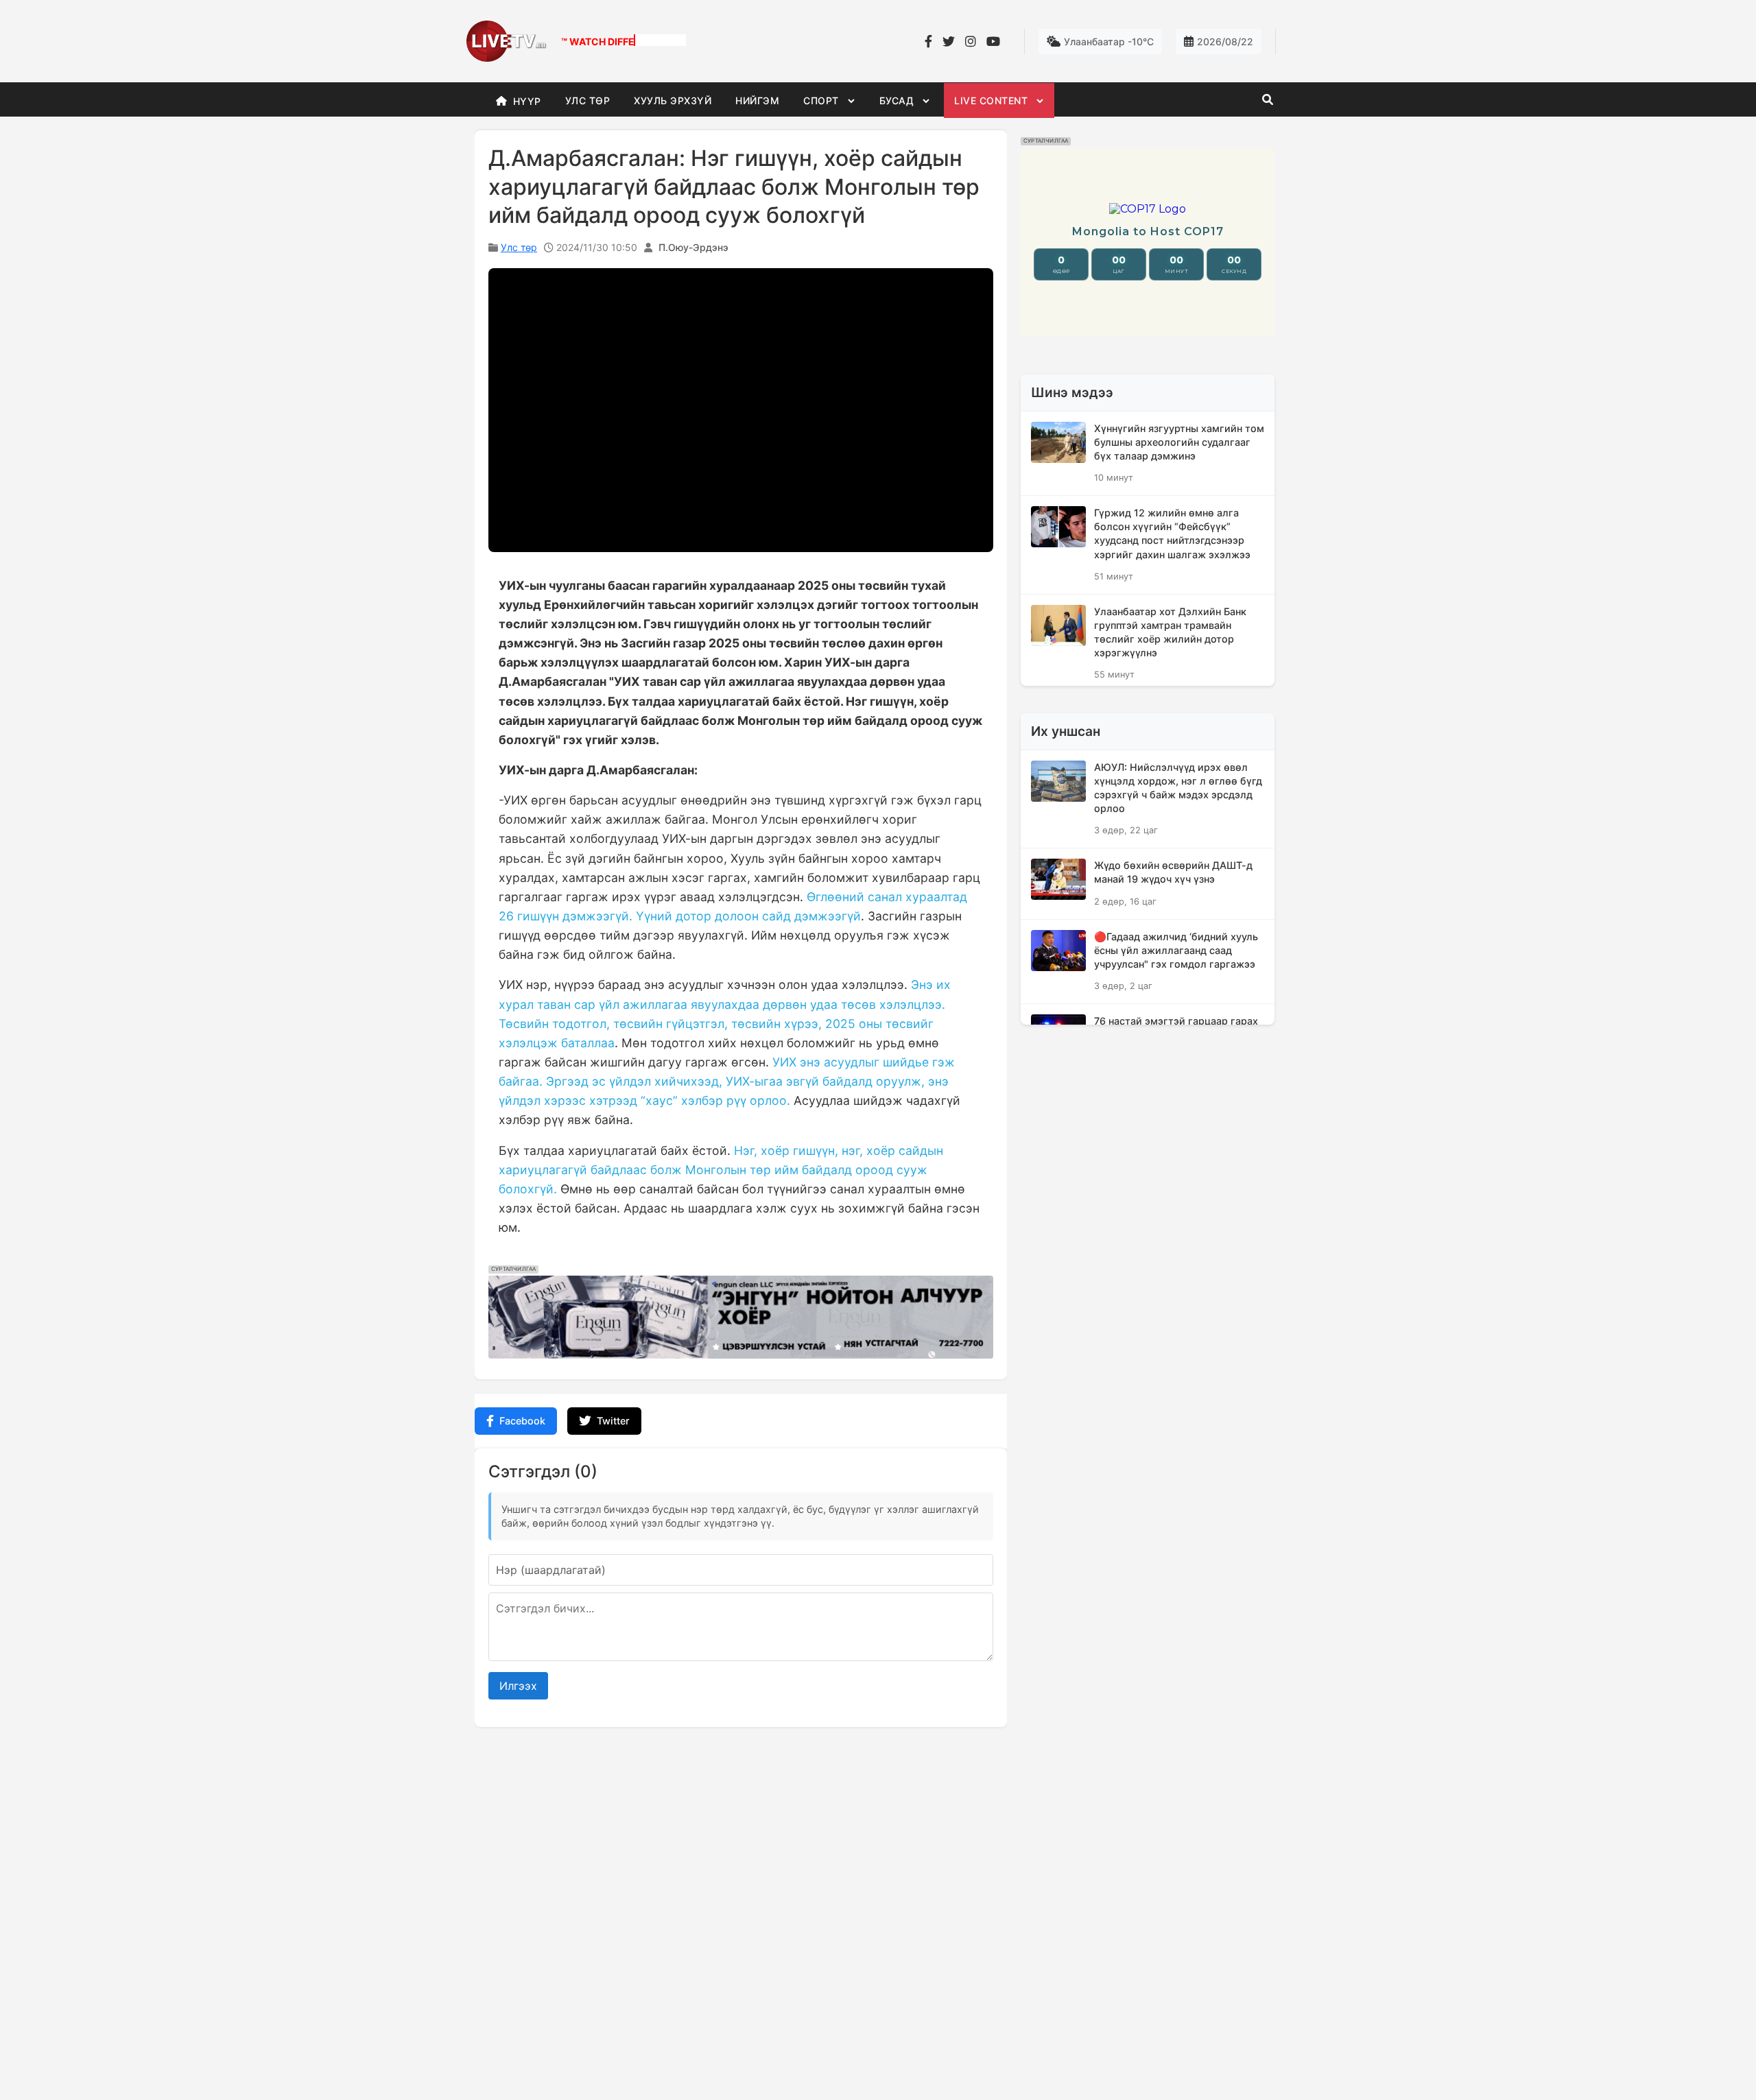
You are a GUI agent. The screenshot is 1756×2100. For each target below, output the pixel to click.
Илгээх (518, 1686)
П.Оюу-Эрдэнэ (693, 247)
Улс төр (519, 247)
